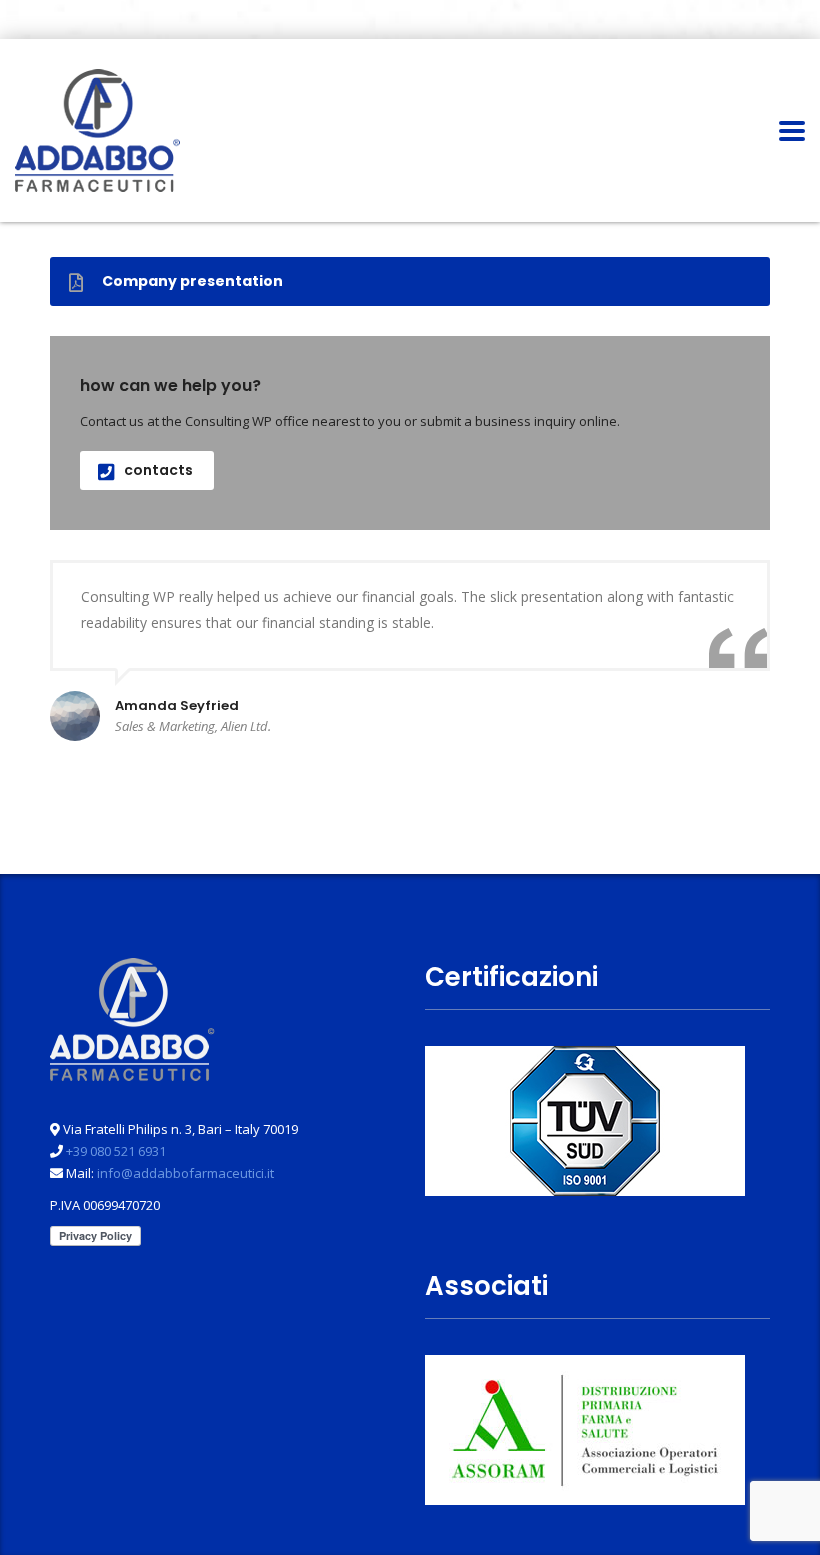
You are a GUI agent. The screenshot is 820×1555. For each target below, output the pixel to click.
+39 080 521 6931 (116, 1151)
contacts (158, 470)
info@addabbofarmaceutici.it (185, 1173)
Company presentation (192, 281)
